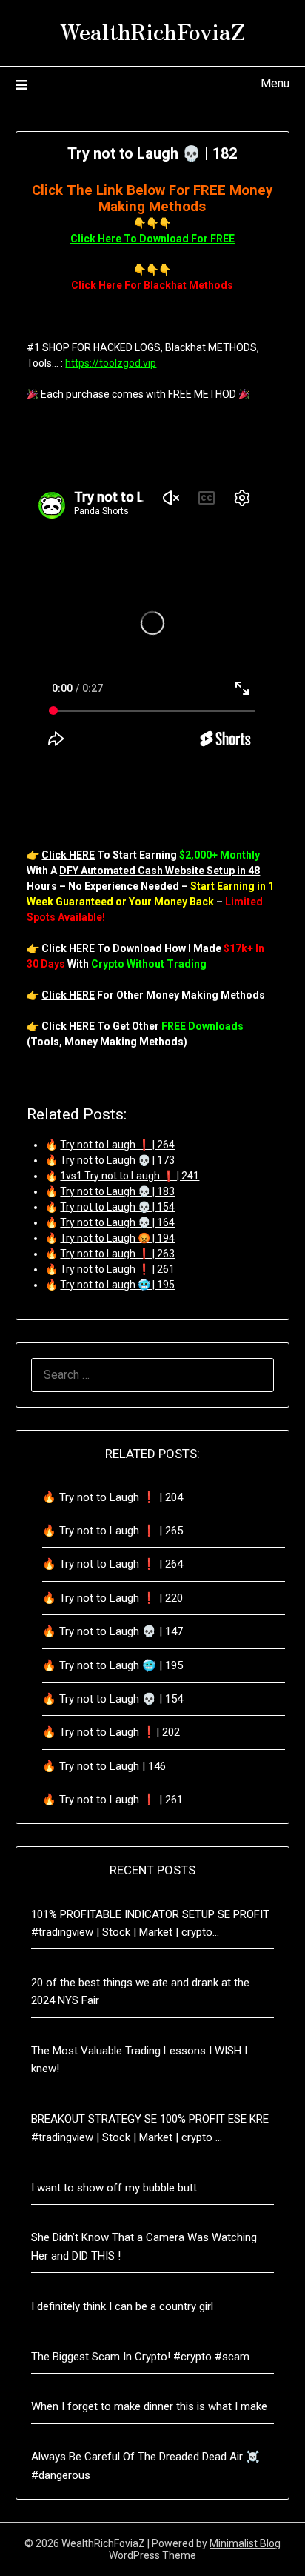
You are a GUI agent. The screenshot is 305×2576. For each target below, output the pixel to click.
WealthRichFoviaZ (152, 30)
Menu (275, 83)
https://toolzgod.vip (111, 363)
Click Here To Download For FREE (152, 239)
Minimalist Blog (245, 2543)
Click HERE (68, 855)
